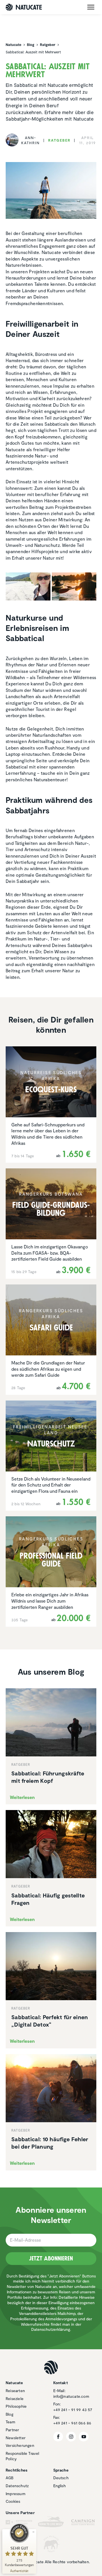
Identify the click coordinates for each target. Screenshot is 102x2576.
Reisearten (15, 2391)
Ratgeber (59, 140)
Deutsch (61, 2478)
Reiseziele (15, 2398)
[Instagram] (71, 2437)
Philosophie (16, 2406)
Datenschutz (17, 2486)
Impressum (16, 2494)
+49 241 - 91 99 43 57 (73, 2410)
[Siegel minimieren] (33, 2532)
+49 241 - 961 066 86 (72, 2423)
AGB (10, 2478)
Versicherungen (20, 2445)
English (59, 2486)
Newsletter (16, 2438)
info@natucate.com (71, 2396)
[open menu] (91, 7)
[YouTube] (84, 2437)
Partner (12, 2430)
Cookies (13, 2501)
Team (10, 2422)
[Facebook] (58, 2437)
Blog (9, 2414)
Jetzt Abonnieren (51, 2258)
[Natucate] (24, 7)
